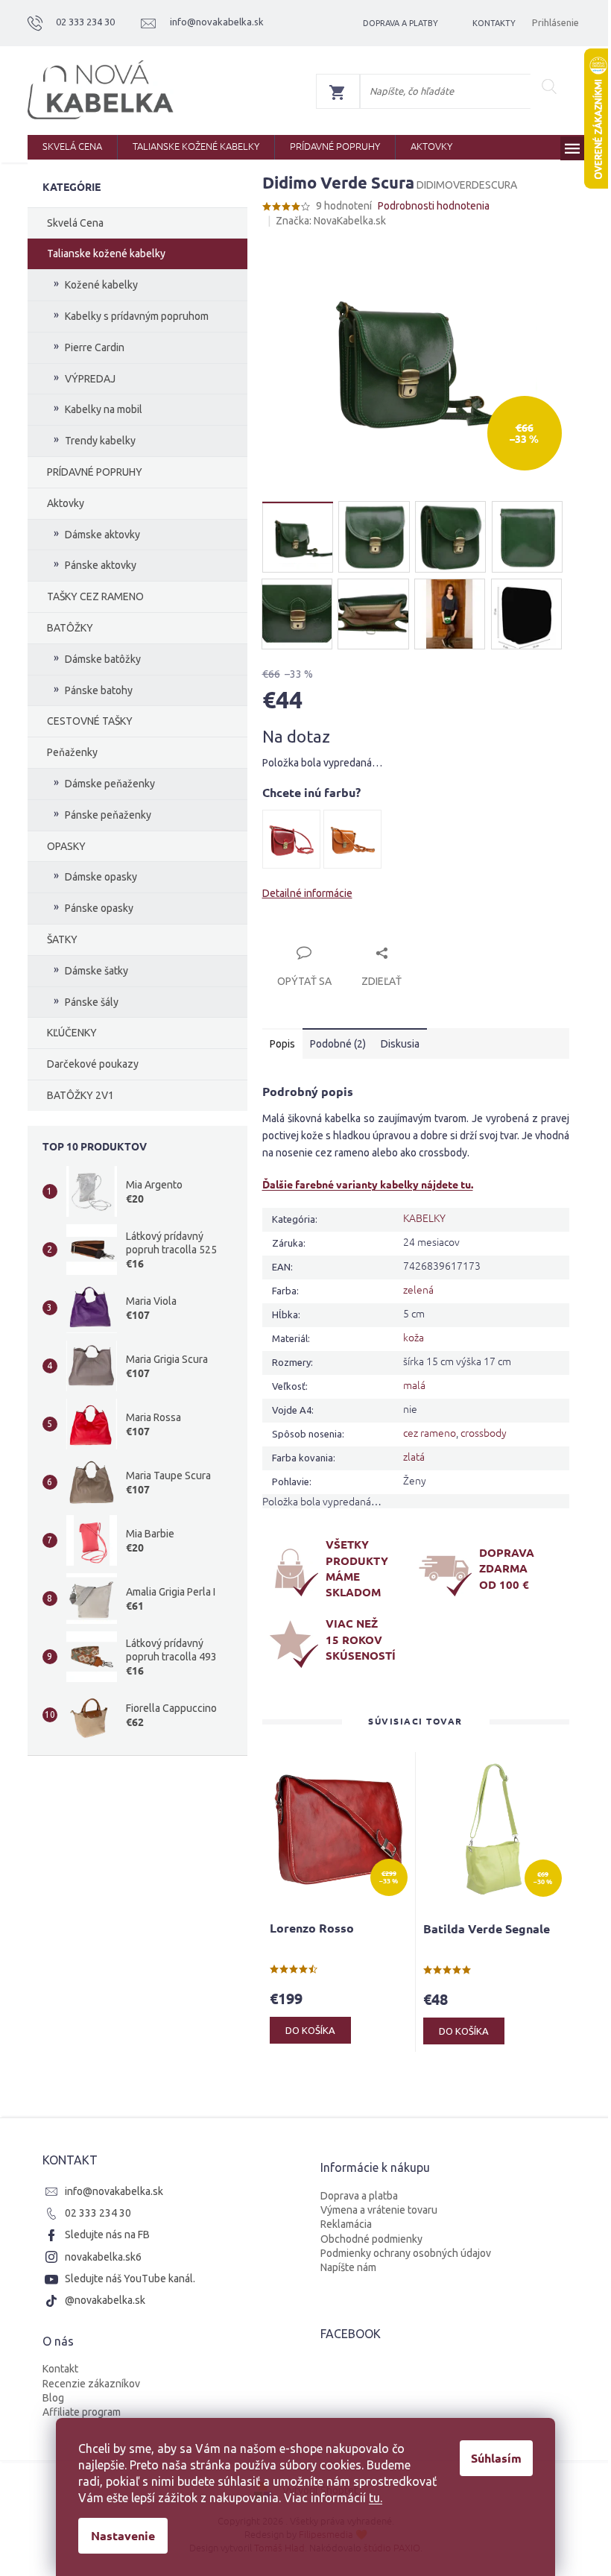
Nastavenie (118, 2535)
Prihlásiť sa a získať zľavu (443, 1338)
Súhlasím (491, 2458)
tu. (370, 2498)
